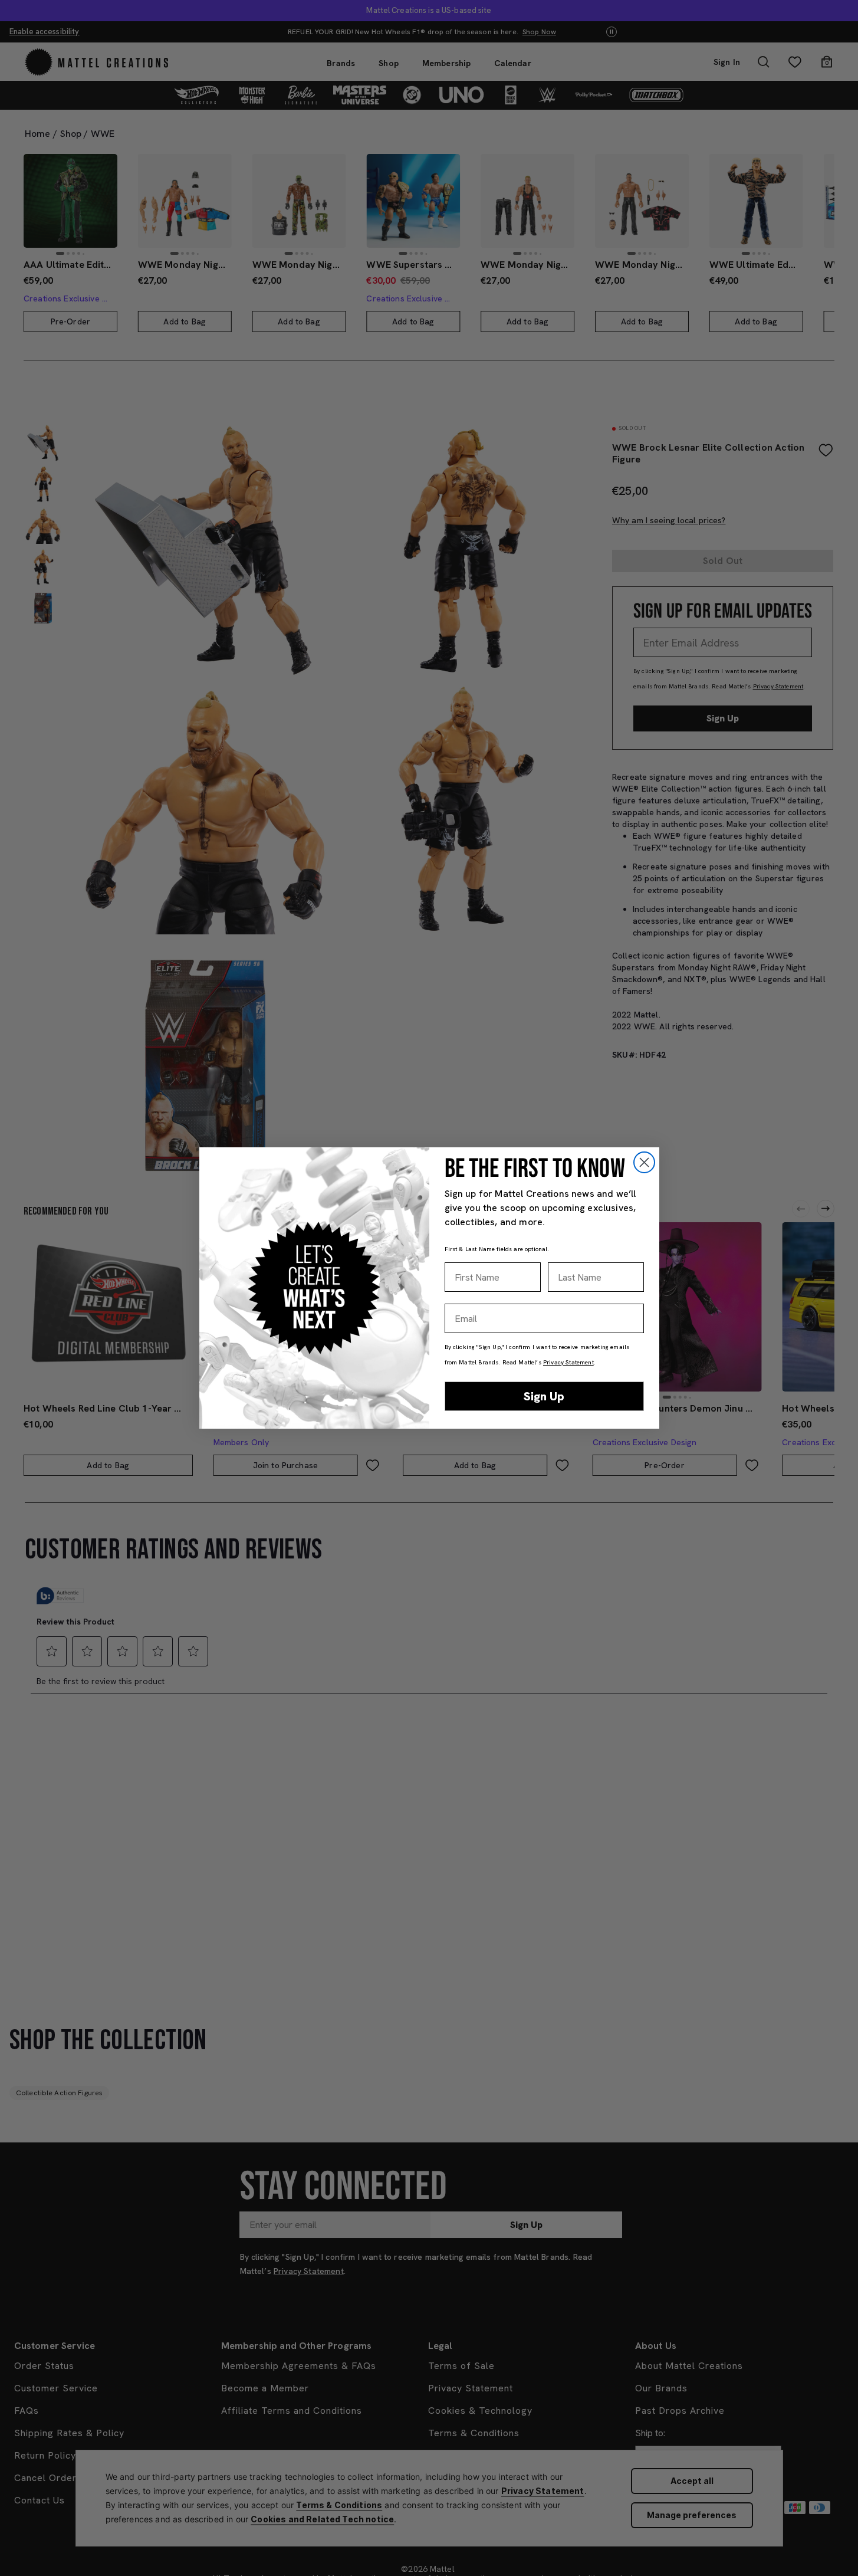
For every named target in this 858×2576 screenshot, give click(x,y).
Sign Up (544, 1396)
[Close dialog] (644, 1162)
